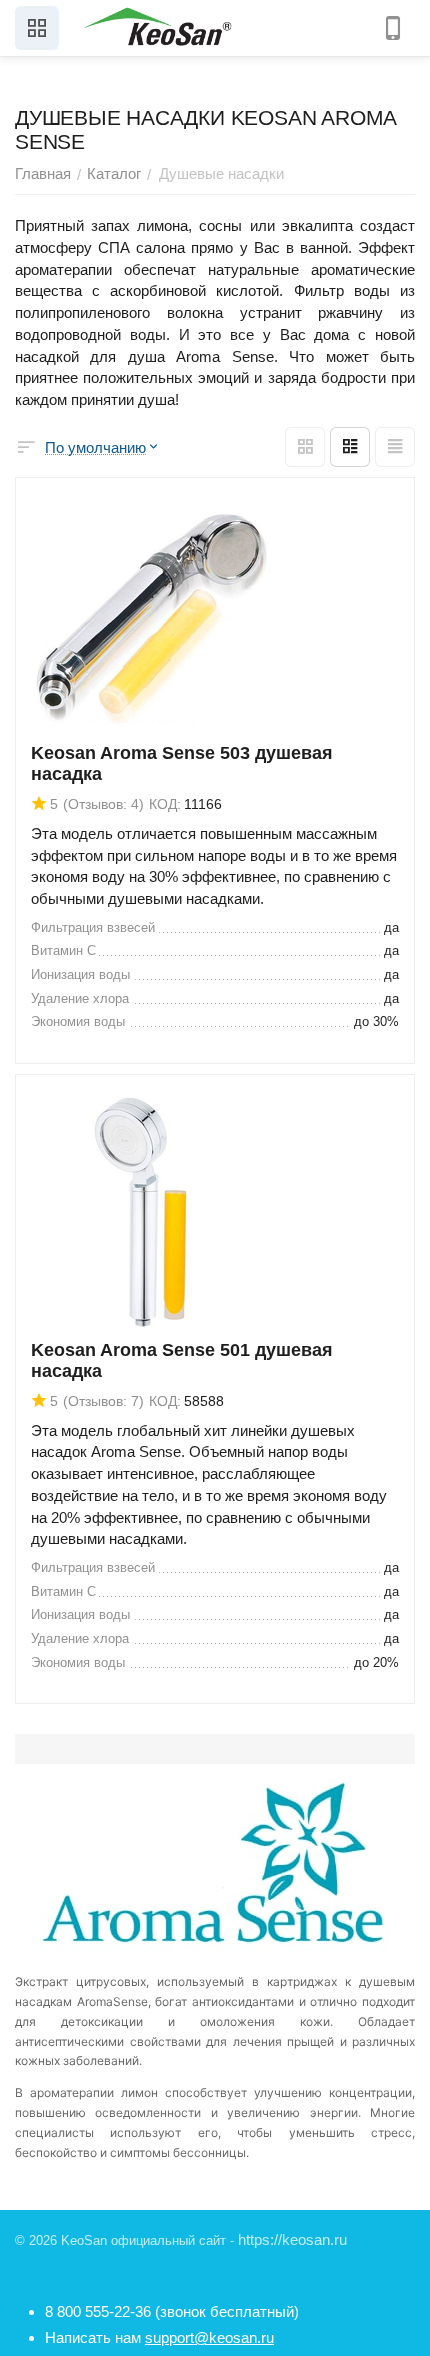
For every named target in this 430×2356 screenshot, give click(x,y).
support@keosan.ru (209, 2337)
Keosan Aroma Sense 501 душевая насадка (182, 1360)
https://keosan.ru (292, 2239)
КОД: (165, 804)
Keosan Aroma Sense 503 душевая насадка (182, 763)
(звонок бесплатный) (172, 2311)
